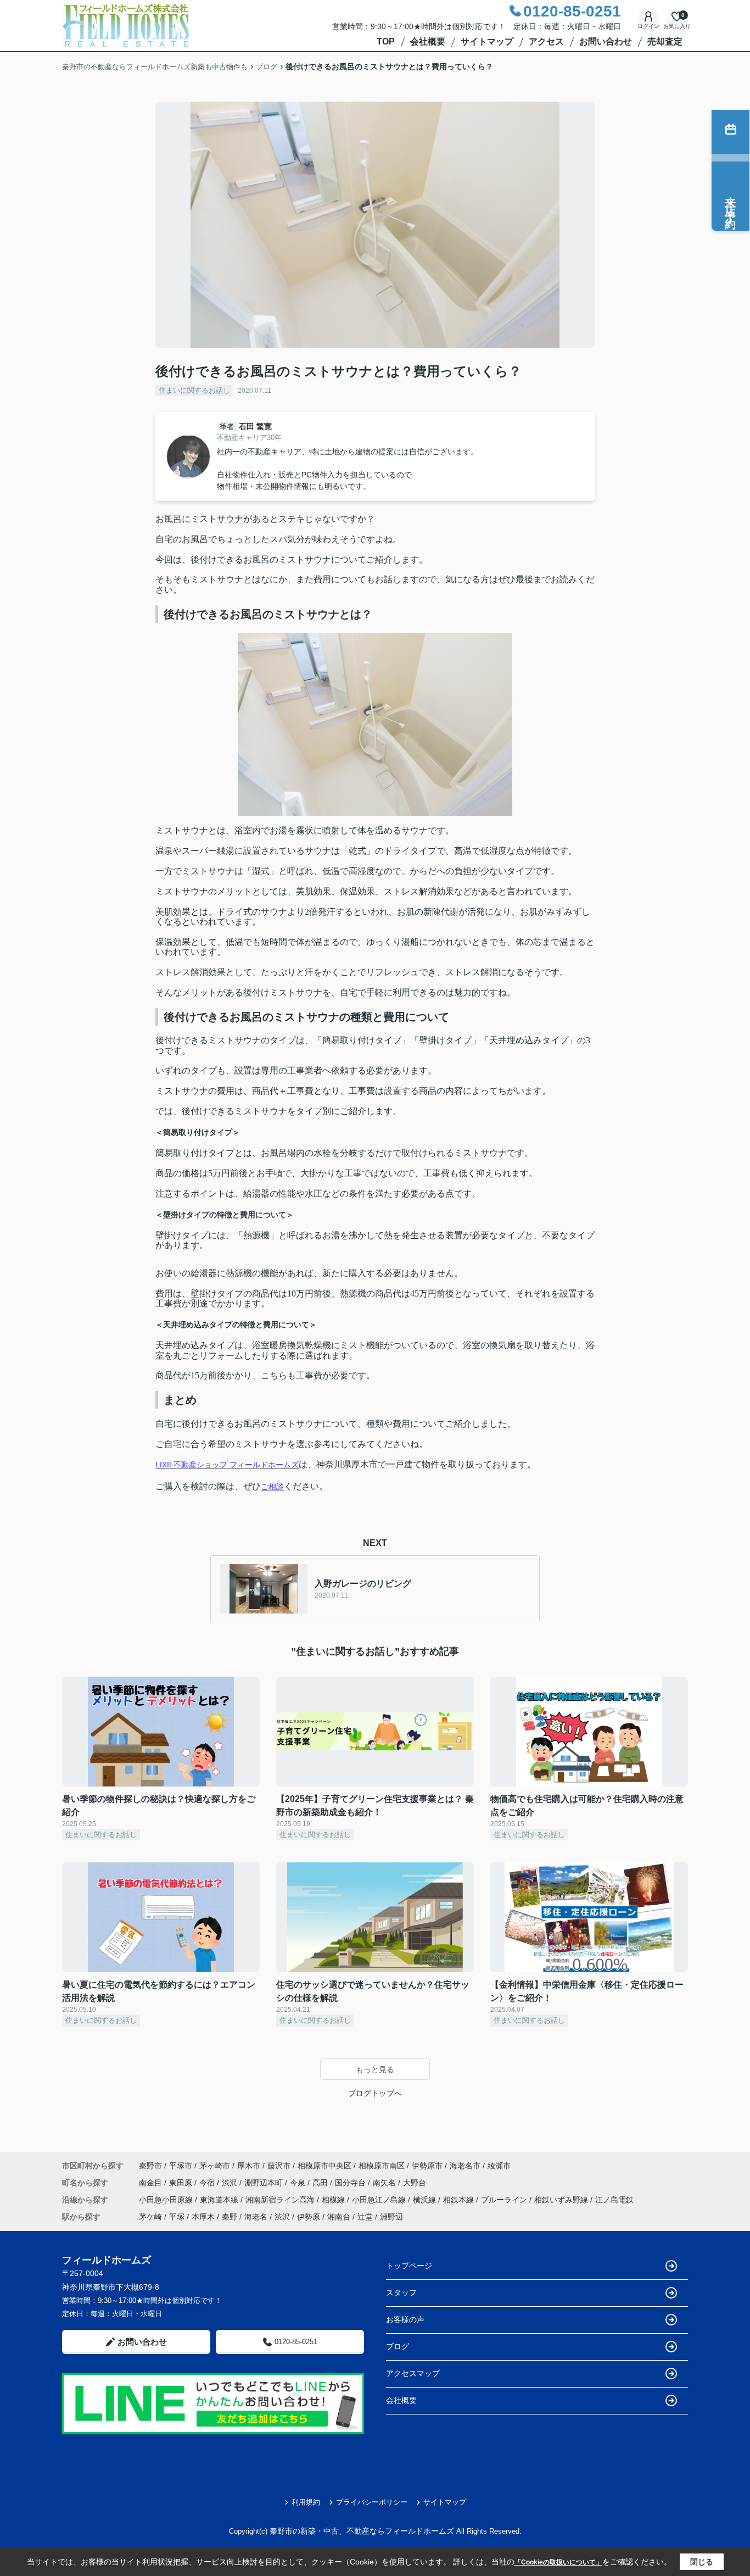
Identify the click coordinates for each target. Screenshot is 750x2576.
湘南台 (339, 2217)
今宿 (208, 2183)
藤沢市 (279, 2166)
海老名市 (465, 2166)
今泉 (299, 2183)
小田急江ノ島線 (380, 2200)
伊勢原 (309, 2217)
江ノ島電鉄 (614, 2200)
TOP (386, 41)
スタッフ (401, 2293)
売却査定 (665, 41)
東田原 (182, 2183)
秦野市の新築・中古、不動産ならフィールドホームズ (362, 2531)
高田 (321, 2183)
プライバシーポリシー (372, 2502)
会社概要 (428, 41)
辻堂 (365, 2217)
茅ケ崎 (150, 2217)
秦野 (230, 2217)
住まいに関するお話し (194, 390)
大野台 (415, 2183)
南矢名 (385, 2183)
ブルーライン (505, 2200)
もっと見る (375, 2069)
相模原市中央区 (324, 2166)
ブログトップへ (375, 2093)
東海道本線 (220, 2200)
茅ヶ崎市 (215, 2166)
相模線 (334, 2200)
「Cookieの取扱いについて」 (558, 2562)
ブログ (398, 2346)
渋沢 (231, 2183)
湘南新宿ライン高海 (281, 2200)
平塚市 (181, 2166)
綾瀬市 (499, 2166)
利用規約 (306, 2502)
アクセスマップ (413, 2373)
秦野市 (150, 2166)
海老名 (256, 2217)
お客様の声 (405, 2319)
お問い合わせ (606, 41)
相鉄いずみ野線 (562, 2200)
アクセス (546, 41)
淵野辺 (391, 2217)
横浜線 (426, 2200)
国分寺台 (351, 2183)
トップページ (409, 2266)
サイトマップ (487, 41)
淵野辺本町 (265, 2183)
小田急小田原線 (167, 2200)
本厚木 (203, 2217)
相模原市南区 (382, 2166)
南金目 (152, 2183)
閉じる (702, 2562)
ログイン (648, 26)
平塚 (177, 2217)
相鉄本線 (460, 2200)
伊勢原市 (427, 2166)
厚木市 (249, 2166)
